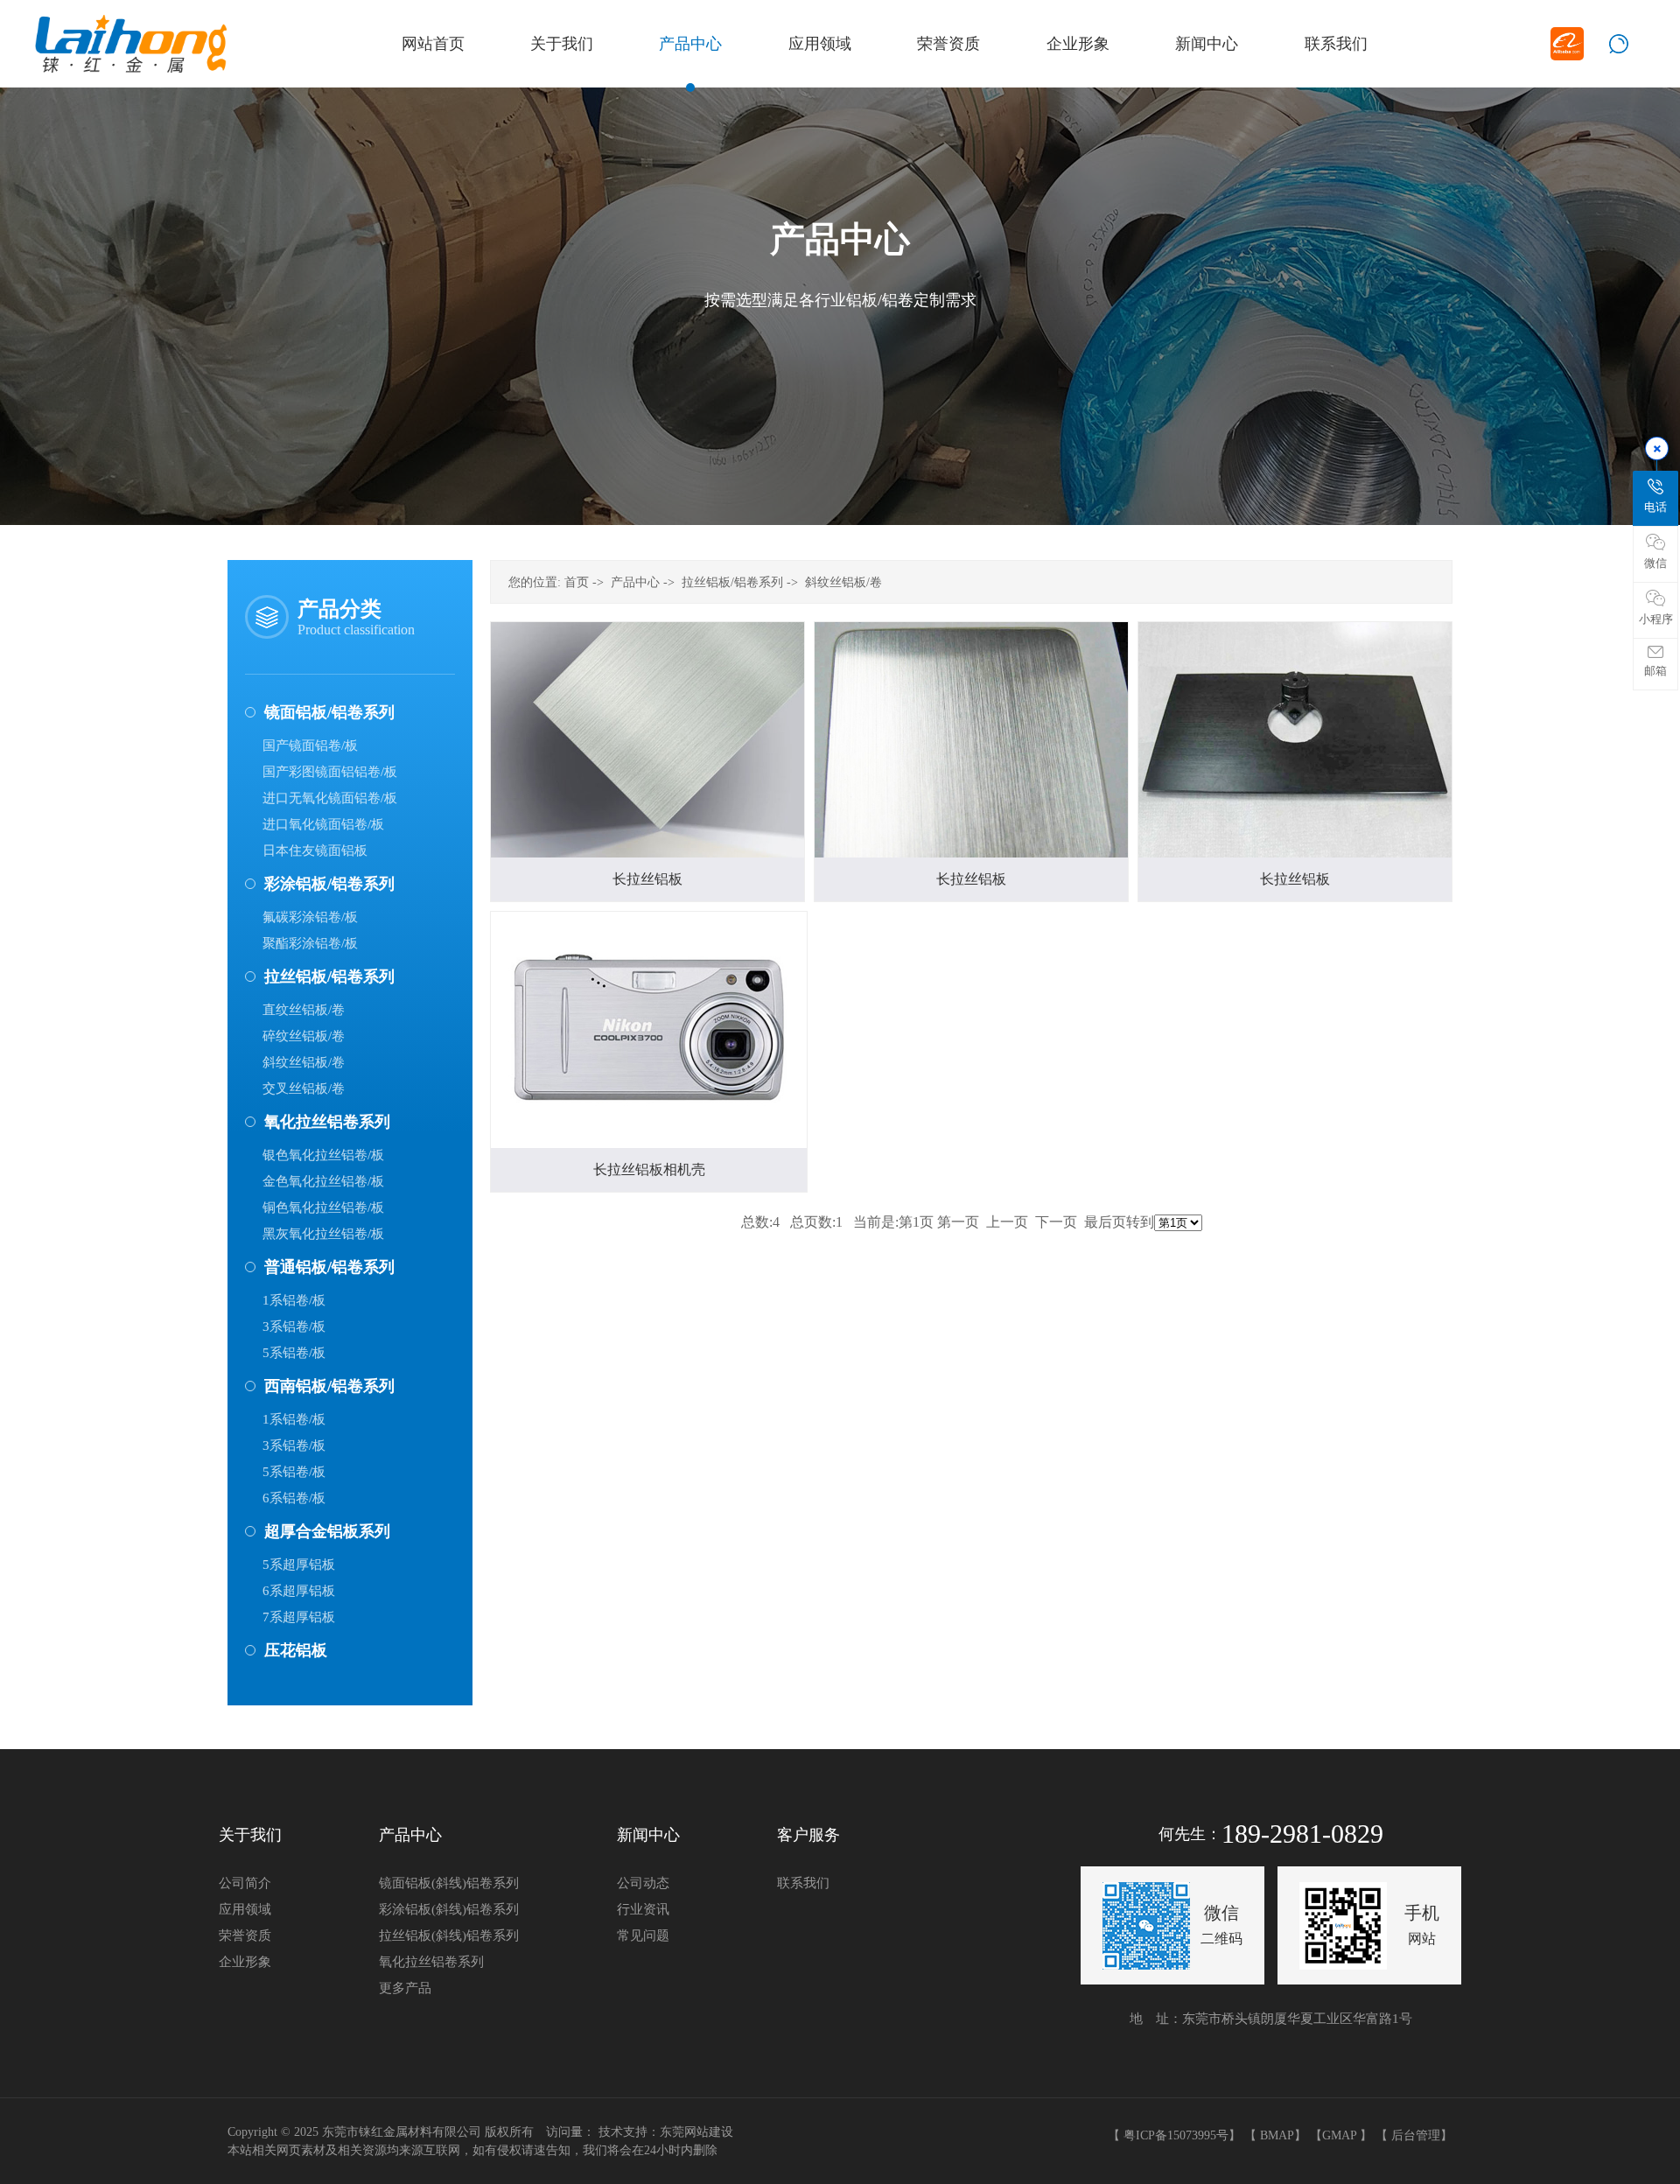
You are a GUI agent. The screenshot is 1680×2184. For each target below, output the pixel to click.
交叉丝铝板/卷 (304, 1088)
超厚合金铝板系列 (327, 1531)
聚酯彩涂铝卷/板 (310, 943)
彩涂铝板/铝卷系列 (329, 884)
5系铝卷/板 (294, 1353)
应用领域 (245, 1909)
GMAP (1339, 2135)
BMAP (1277, 2135)
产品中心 (635, 582)
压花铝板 (296, 1650)
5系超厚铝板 (299, 1564)
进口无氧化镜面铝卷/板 (330, 798)
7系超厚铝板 (299, 1617)
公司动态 (643, 1883)
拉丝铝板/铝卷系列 (329, 976)
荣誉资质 (245, 1935)
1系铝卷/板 (294, 1300)
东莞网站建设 (696, 2132)
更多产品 (405, 1988)
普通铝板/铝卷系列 (329, 1267)
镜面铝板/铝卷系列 (329, 712)
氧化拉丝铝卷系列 (327, 1122)
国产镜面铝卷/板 (310, 745)
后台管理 (1416, 2135)
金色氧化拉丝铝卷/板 (323, 1181)
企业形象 (245, 1962)
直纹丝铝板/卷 (304, 1010)
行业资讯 (643, 1909)
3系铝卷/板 (294, 1326)
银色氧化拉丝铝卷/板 (323, 1155)
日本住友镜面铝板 (315, 850)
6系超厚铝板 (299, 1591)
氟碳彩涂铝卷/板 (310, 917)
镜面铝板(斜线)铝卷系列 (449, 1883)
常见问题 (643, 1935)
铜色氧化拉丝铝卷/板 (323, 1207)
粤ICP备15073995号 (1176, 2135)
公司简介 (245, 1883)
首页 (577, 582)
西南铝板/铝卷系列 (329, 1386)
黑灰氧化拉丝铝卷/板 (323, 1234)
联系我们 (803, 1883)
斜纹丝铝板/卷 (304, 1062)
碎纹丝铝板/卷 (304, 1036)
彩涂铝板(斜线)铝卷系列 (449, 1909)
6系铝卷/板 (294, 1498)
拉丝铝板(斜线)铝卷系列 (449, 1935)
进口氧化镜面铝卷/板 (323, 824)
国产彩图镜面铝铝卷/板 (330, 772)
